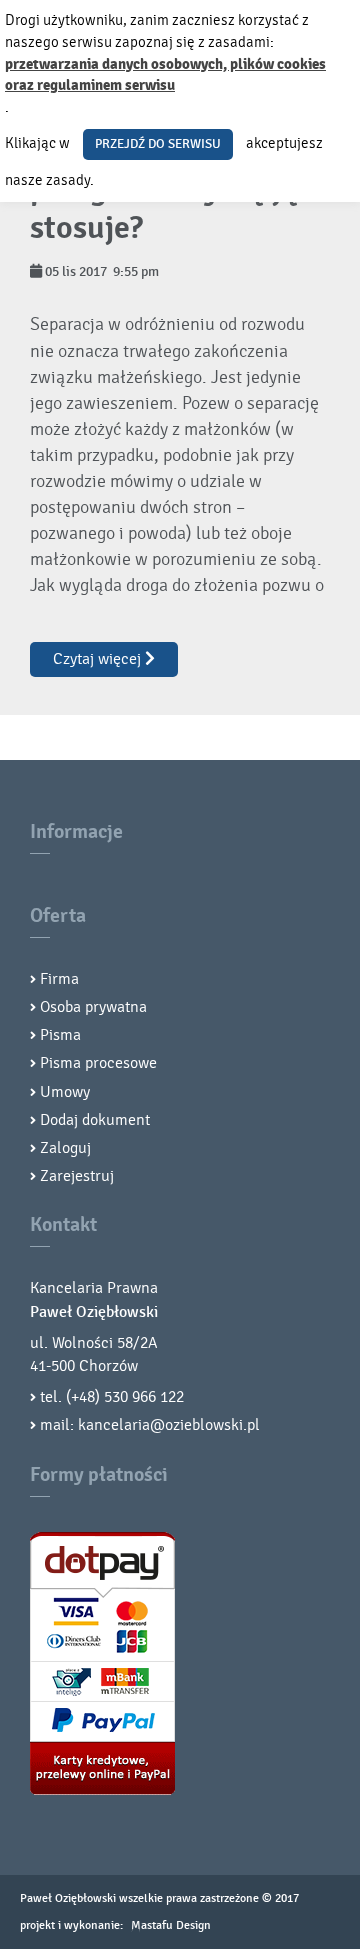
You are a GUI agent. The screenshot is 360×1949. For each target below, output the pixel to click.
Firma (59, 979)
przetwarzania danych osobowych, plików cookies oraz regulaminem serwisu (165, 75)
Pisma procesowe (98, 1063)
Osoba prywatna (93, 1007)
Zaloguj (65, 1148)
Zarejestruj (77, 1176)
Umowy (65, 1092)
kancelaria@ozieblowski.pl (169, 1425)
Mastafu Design (171, 1925)
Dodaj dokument (95, 1120)
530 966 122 (144, 1397)
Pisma (60, 1035)
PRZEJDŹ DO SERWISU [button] (158, 144)
